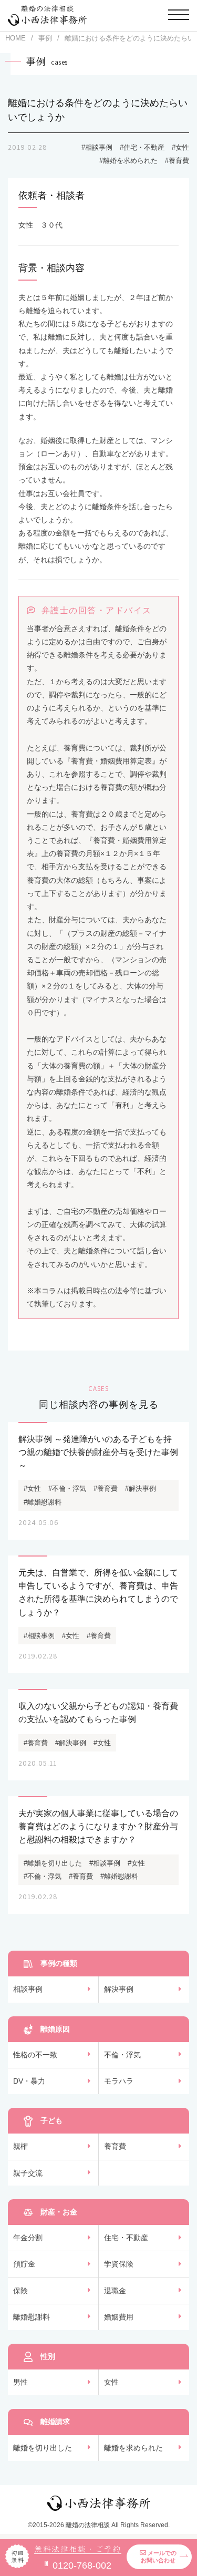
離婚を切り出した (43, 2448)
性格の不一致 (35, 2055)
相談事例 (28, 1989)
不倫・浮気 (122, 2055)
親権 (20, 2146)
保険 (20, 2291)
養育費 (115, 2146)
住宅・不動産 (126, 2238)
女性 (111, 2382)
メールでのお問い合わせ (159, 2557)
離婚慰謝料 (32, 2317)
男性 (20, 2382)
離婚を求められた (133, 2448)
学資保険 (119, 2264)
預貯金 (24, 2264)
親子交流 (28, 2173)
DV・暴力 (29, 2081)
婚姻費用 (119, 2317)
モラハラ (119, 2081)
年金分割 (28, 2238)
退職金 (115, 2291)
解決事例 (119, 1989)
